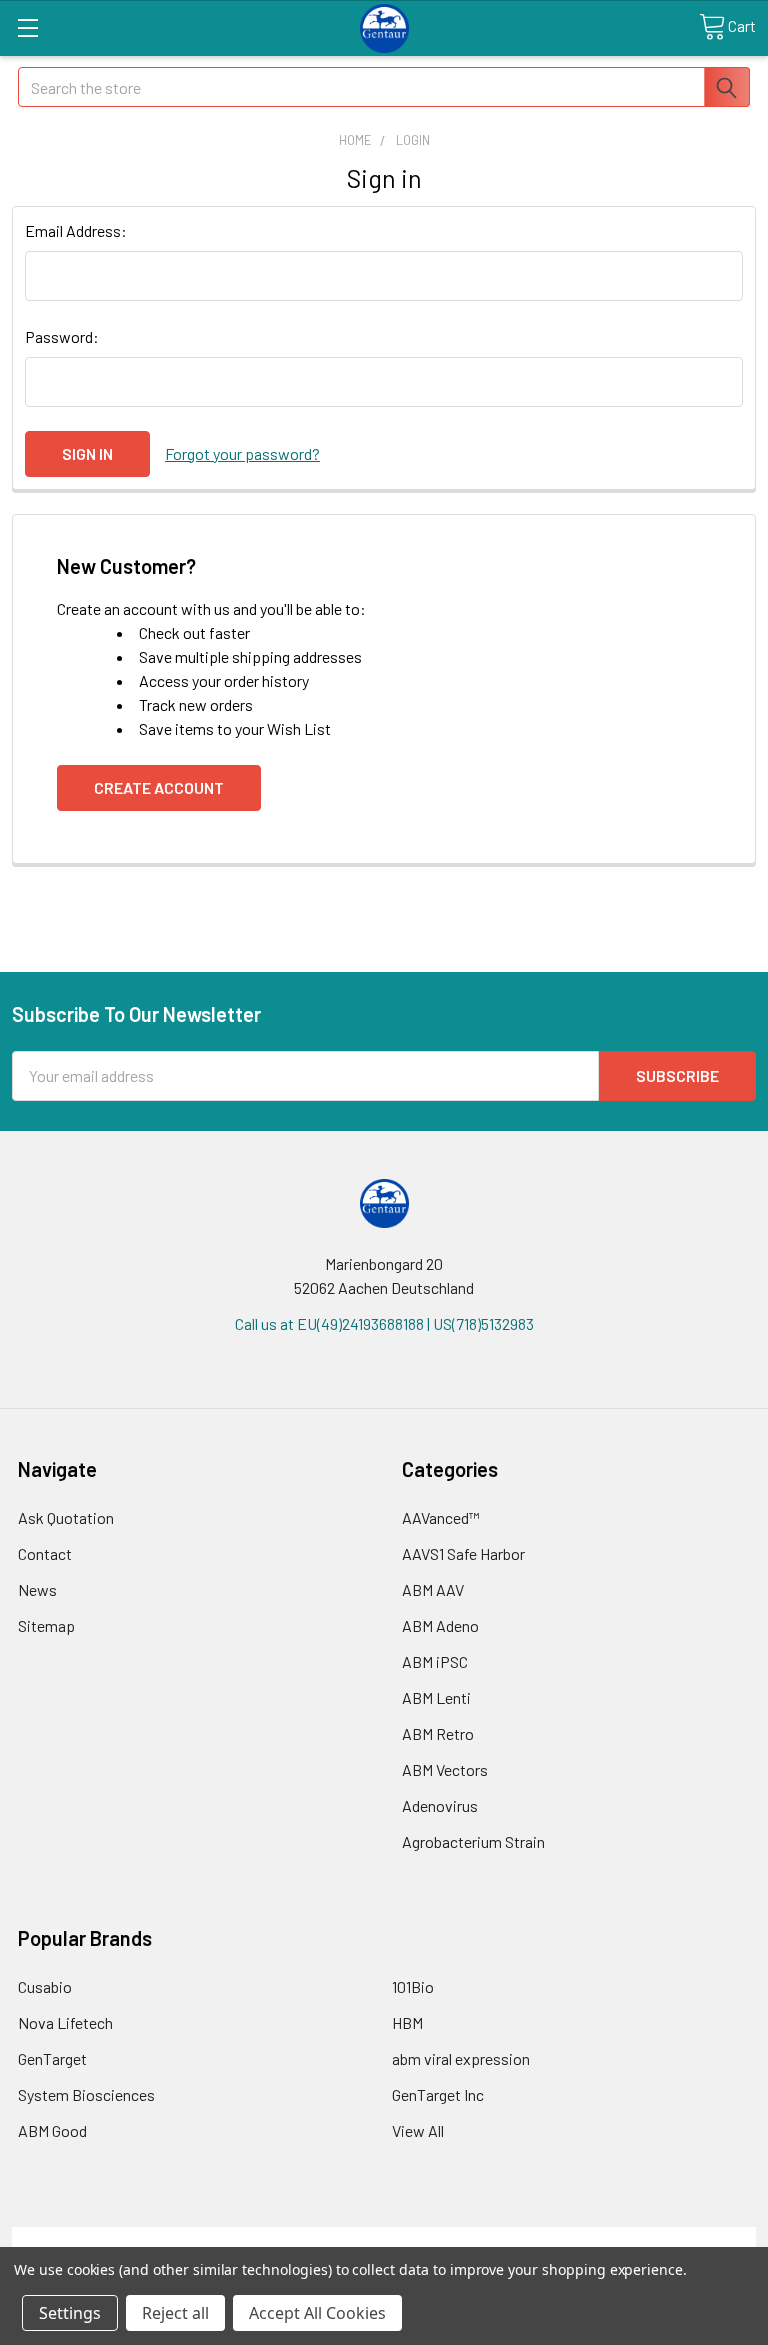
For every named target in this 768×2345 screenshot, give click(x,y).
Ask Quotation (66, 1517)
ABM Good (52, 2130)
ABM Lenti (436, 1697)
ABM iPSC (435, 1661)
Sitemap (46, 1625)
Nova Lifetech (65, 2022)
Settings (70, 2313)
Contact (45, 1553)
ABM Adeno (440, 1625)
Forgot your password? (242, 453)
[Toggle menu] (27, 27)
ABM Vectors (445, 1769)
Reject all (175, 2313)
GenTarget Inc (438, 2094)
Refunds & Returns (477, 2238)
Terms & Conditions (105, 2238)
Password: (62, 336)
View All (418, 2130)
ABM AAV (433, 1589)
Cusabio (45, 1986)
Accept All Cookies (317, 2313)
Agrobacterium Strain (473, 1841)
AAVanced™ (441, 1517)
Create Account (159, 787)
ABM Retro (438, 1733)
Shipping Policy (291, 2238)
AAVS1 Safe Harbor (463, 1553)
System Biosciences (86, 2094)
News (37, 1589)
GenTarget (52, 2058)
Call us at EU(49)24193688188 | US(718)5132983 (384, 1323)
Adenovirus (440, 1805)
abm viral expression (461, 2058)
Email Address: (76, 230)
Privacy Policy (663, 2238)
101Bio (413, 1986)
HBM (407, 2022)
